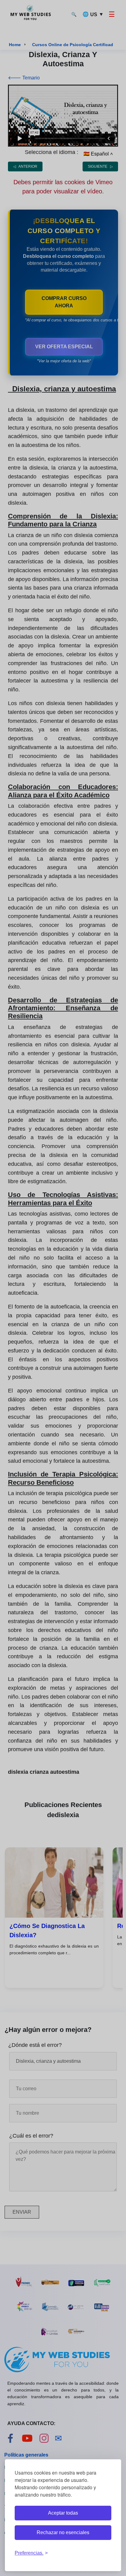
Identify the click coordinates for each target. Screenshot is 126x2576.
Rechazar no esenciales (63, 2532)
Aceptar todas (63, 2513)
